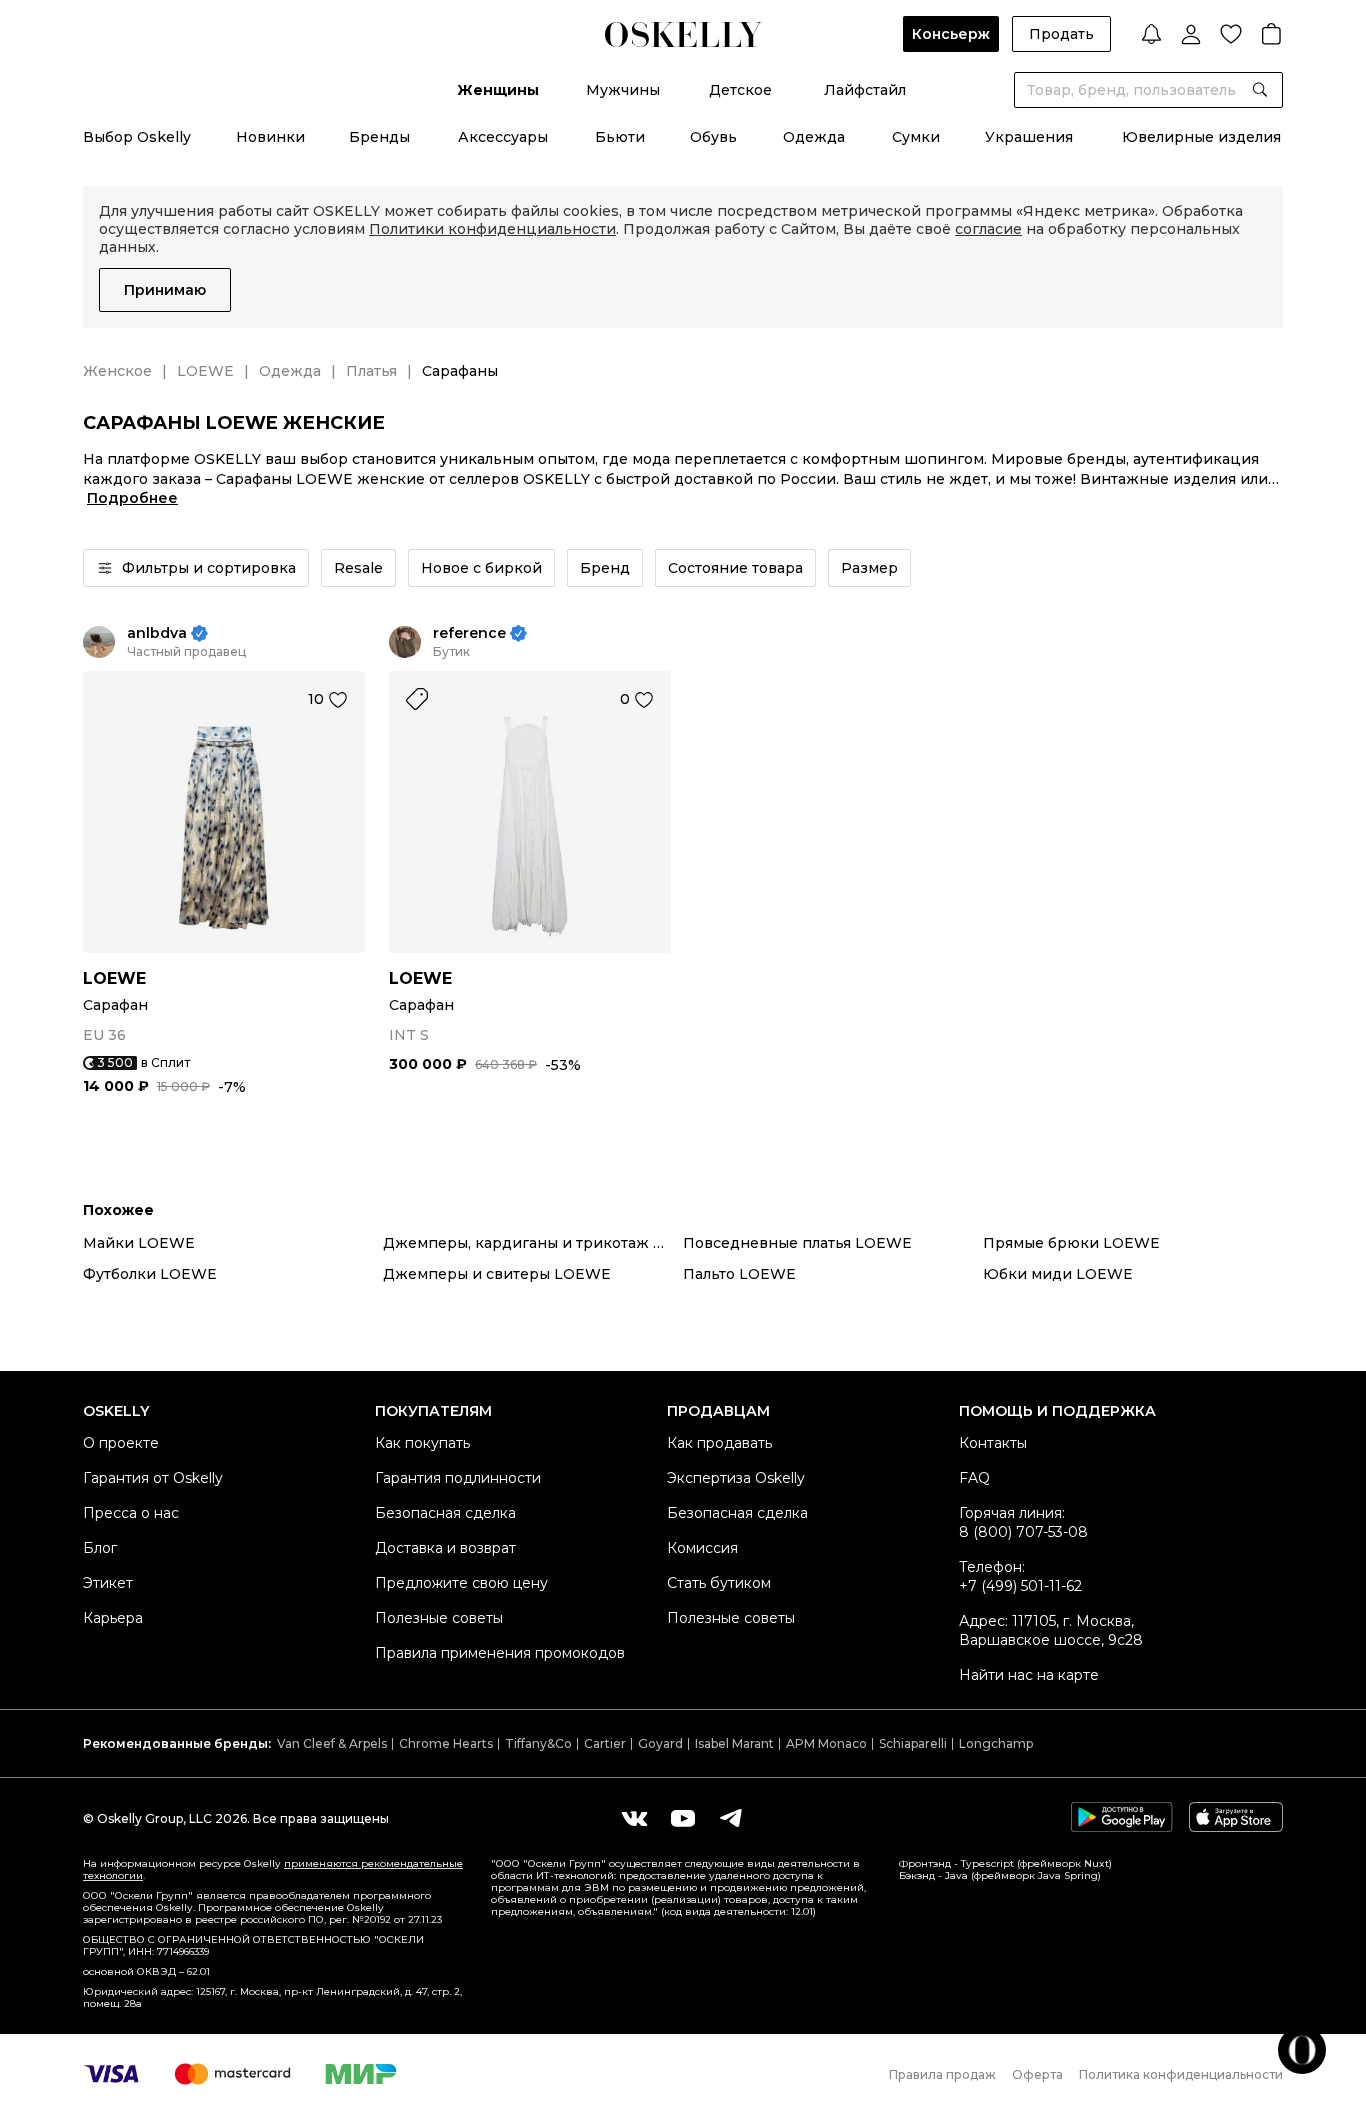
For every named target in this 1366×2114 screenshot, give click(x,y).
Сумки (916, 137)
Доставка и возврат (445, 1548)
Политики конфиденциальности (492, 229)
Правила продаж (942, 2074)
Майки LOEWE (139, 1243)
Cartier (605, 1743)
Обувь (713, 137)
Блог (100, 1548)
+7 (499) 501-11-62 (1020, 1586)
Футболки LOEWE (150, 1274)
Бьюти (620, 137)
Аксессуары (503, 137)
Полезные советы (439, 1618)
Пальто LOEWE (739, 1274)
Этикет (108, 1583)
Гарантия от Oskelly (153, 1478)
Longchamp (996, 1743)
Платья (371, 371)
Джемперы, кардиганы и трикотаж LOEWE (533, 1243)
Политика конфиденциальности (1181, 2074)
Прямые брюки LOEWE (1071, 1243)
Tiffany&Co (538, 1743)
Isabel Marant (734, 1743)
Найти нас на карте (1029, 1675)
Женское (117, 371)
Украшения (1029, 137)
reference (469, 633)
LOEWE (205, 371)
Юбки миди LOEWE (1058, 1274)
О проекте (121, 1443)
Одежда (814, 137)
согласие (988, 229)
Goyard (660, 1743)
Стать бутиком (719, 1583)
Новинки (270, 137)
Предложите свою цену (461, 1583)
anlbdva (157, 633)
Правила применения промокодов (500, 1653)
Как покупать (422, 1443)
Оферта (1037, 2074)
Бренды (379, 137)
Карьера (113, 1618)
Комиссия (702, 1548)
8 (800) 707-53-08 (1023, 1532)
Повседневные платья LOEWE (797, 1243)
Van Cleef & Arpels (332, 1743)
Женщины (498, 90)
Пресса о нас (131, 1513)
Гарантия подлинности (458, 1478)
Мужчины (623, 90)
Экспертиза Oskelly (736, 1478)
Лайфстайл (865, 90)
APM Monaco (826, 1743)
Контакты (993, 1443)
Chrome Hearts (446, 1743)
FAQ (974, 1478)
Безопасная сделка (445, 1513)
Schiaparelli (913, 1743)
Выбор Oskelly (137, 137)
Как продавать (719, 1443)
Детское (740, 90)
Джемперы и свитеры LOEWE (497, 1274)
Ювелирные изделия (1201, 137)
